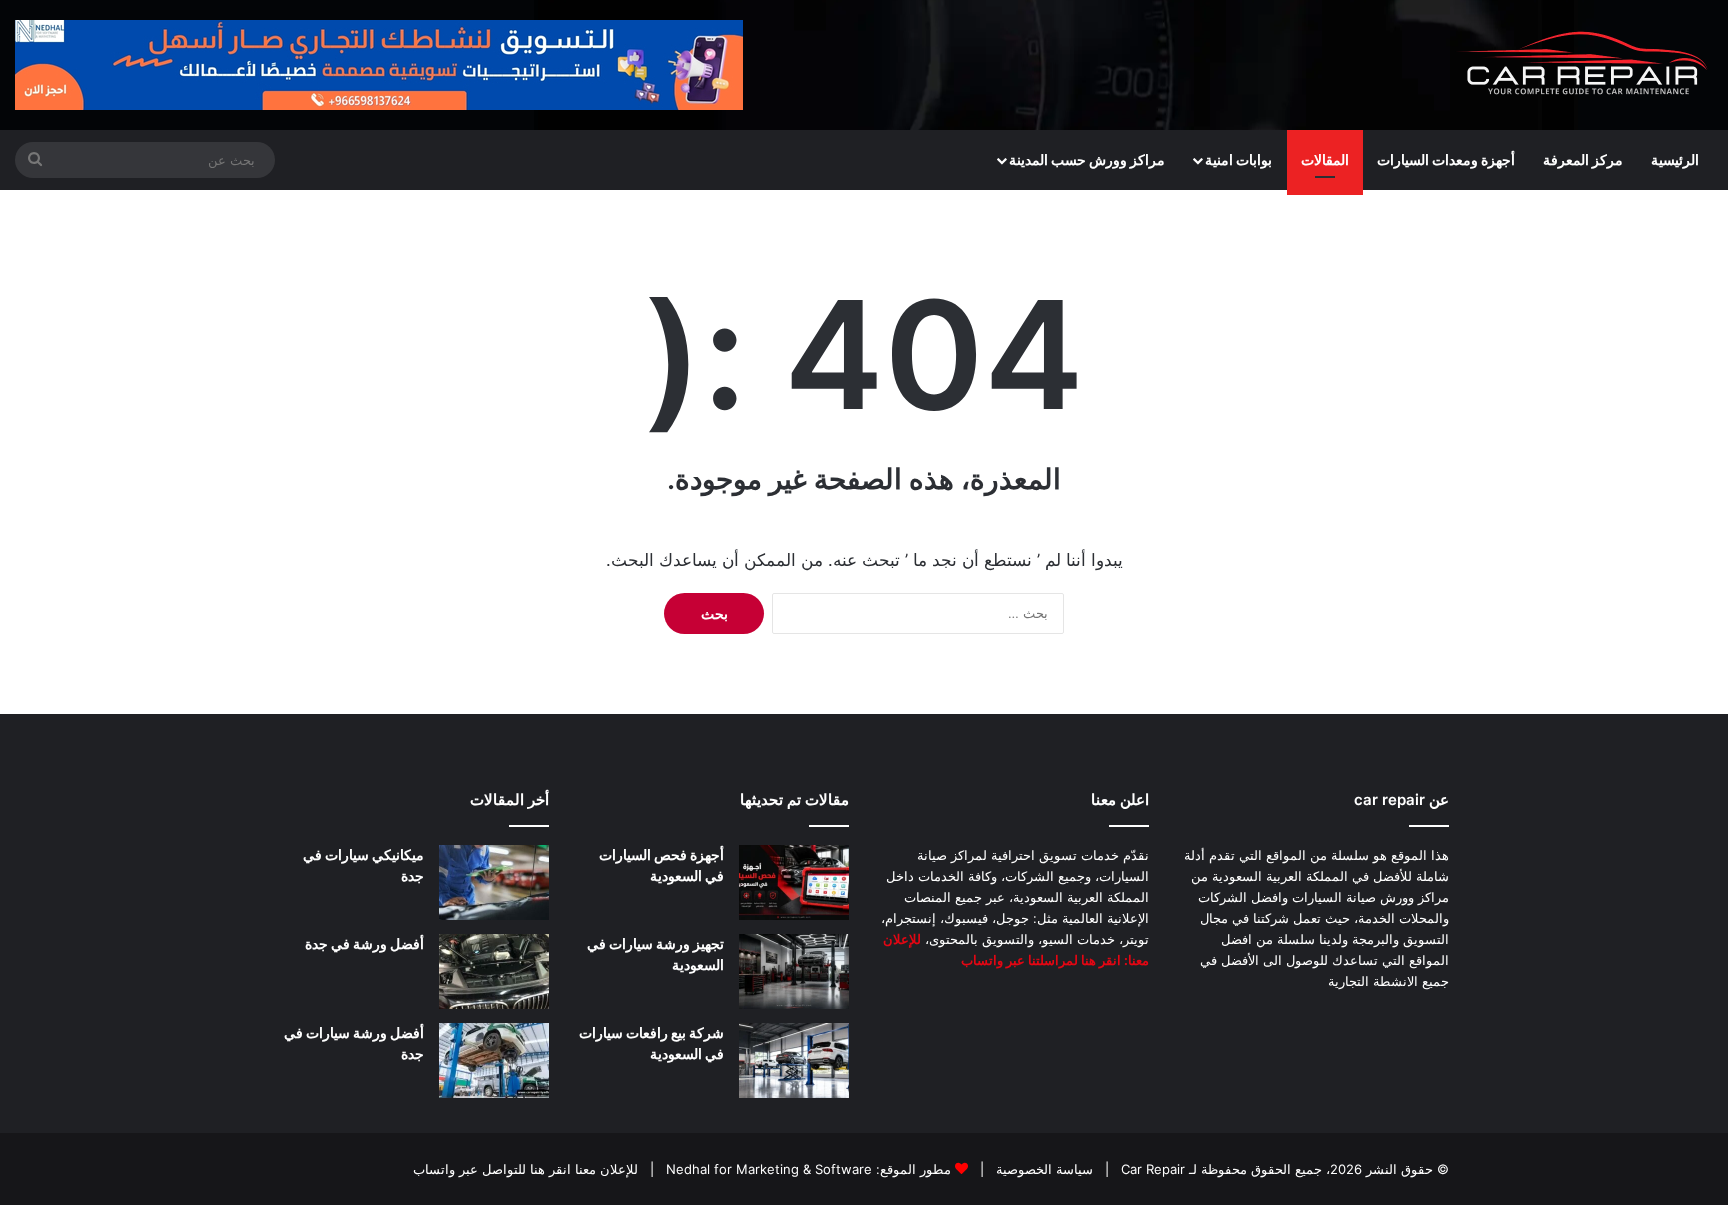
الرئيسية (1675, 159)
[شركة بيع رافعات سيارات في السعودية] (794, 1060)
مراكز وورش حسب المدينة (1087, 159)
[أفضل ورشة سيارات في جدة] (494, 1060)
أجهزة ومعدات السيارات (1446, 159)
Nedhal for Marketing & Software (767, 1169)
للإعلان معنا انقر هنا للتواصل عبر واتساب (525, 1169)
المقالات (1325, 159)
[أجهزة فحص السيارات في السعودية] (794, 882)
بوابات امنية (1238, 159)
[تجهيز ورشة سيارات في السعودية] (794, 971)
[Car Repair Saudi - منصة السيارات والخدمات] (1584, 65)
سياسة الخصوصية (1042, 1169)
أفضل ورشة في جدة (364, 943)
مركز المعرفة (1583, 159)
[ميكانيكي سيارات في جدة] (494, 882)
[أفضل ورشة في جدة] (494, 971)
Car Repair (1151, 1169)
